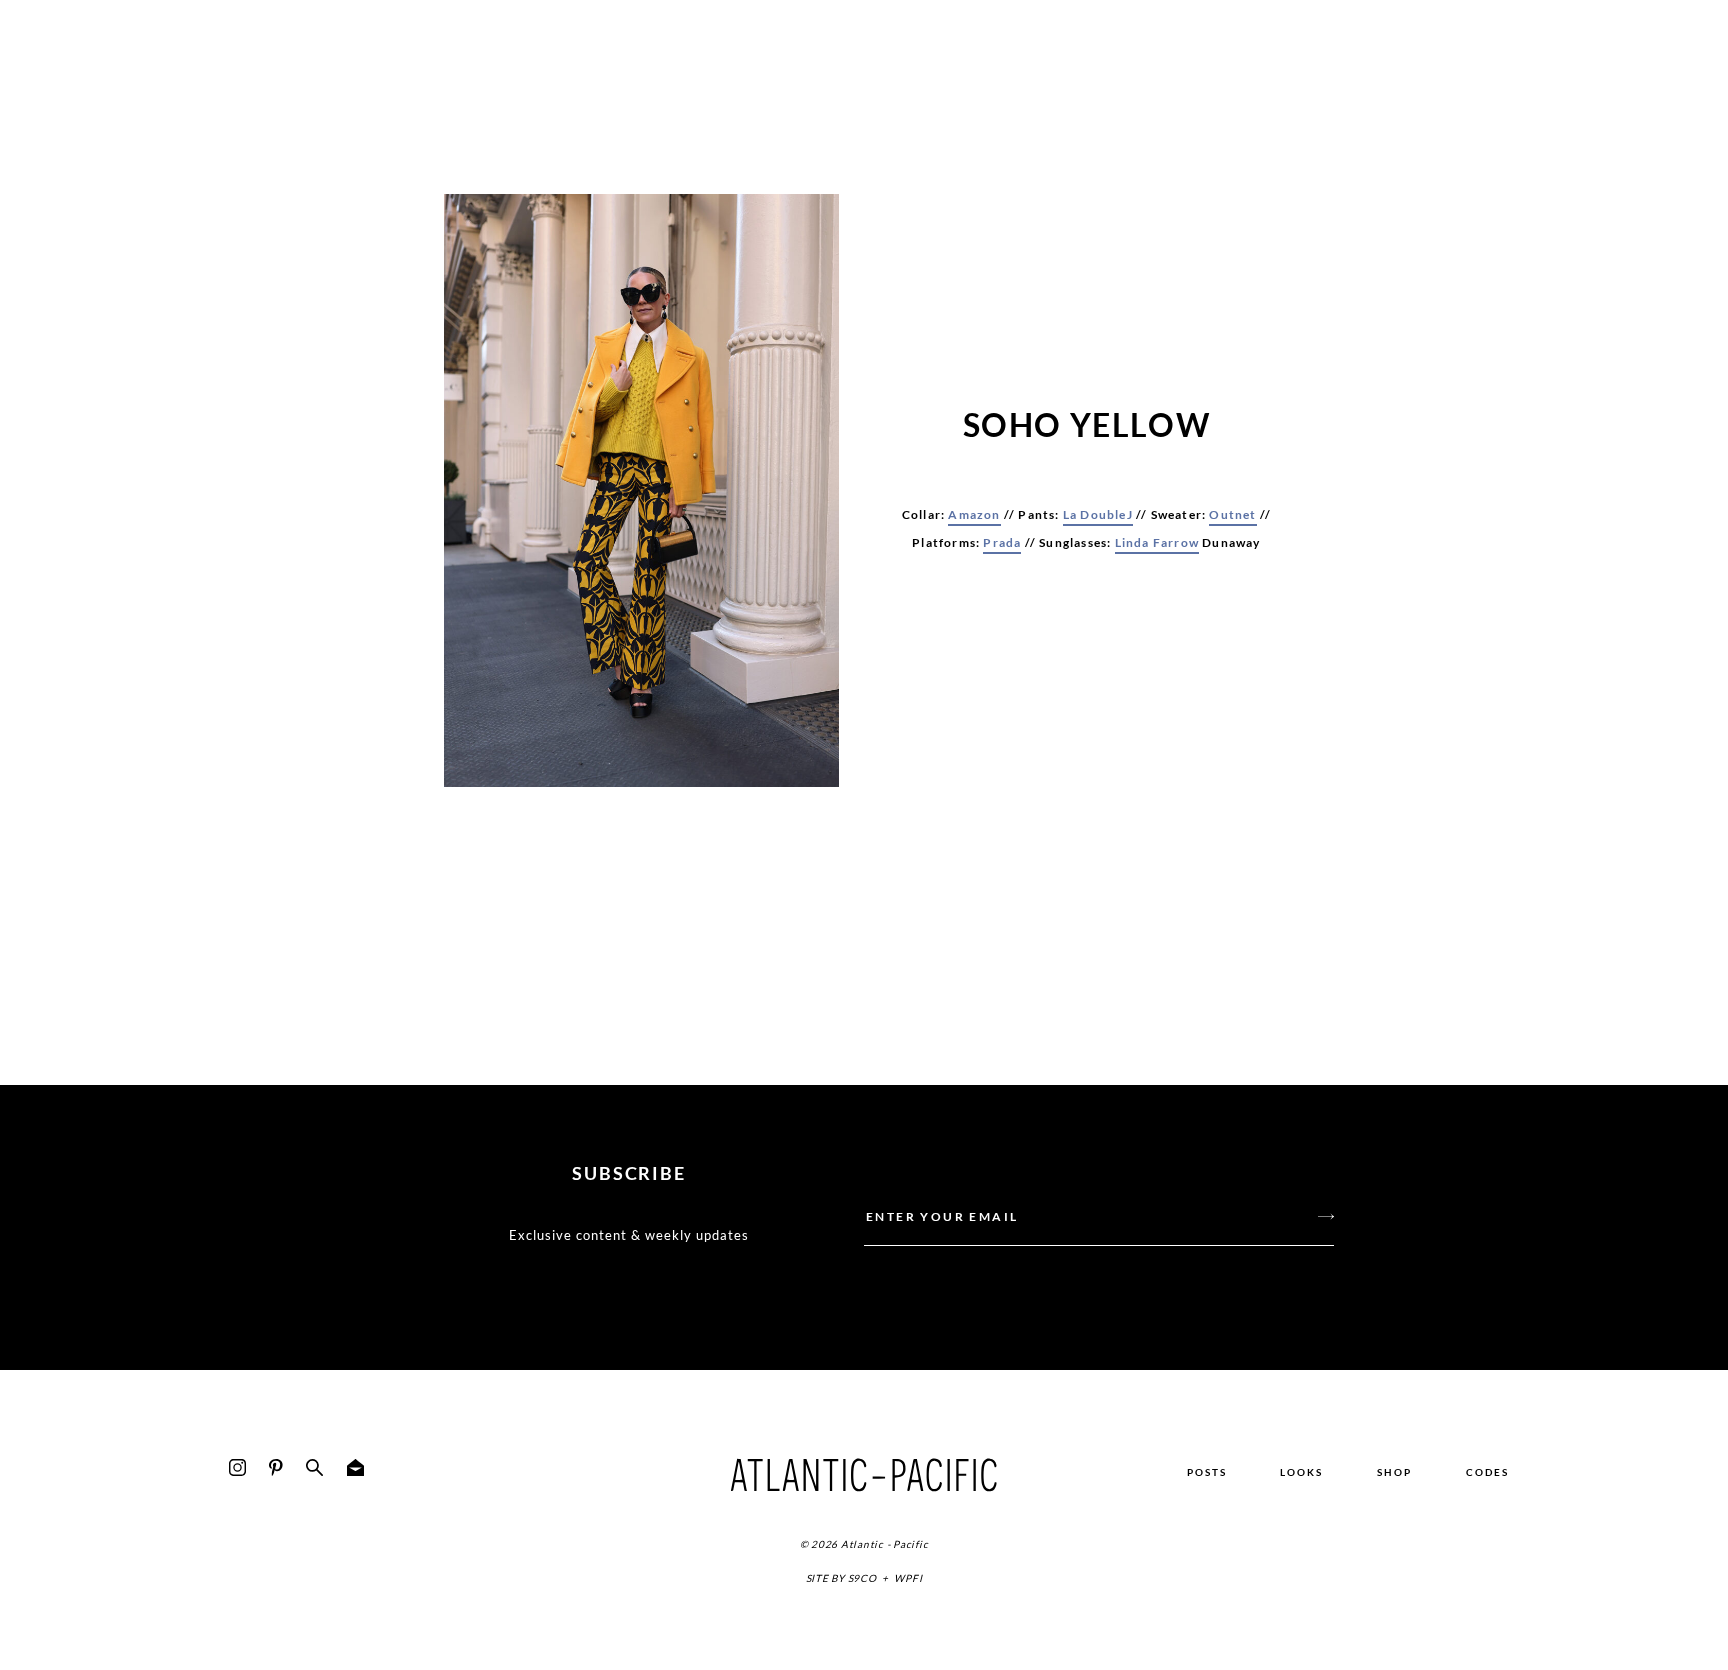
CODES (1487, 1472)
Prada (1002, 542)
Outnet (1232, 514)
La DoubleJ (1098, 514)
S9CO (862, 1578)
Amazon (974, 514)
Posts (1207, 1472)
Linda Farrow (1157, 542)
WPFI (908, 1578)
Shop (1394, 1472)
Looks (1301, 1472)
